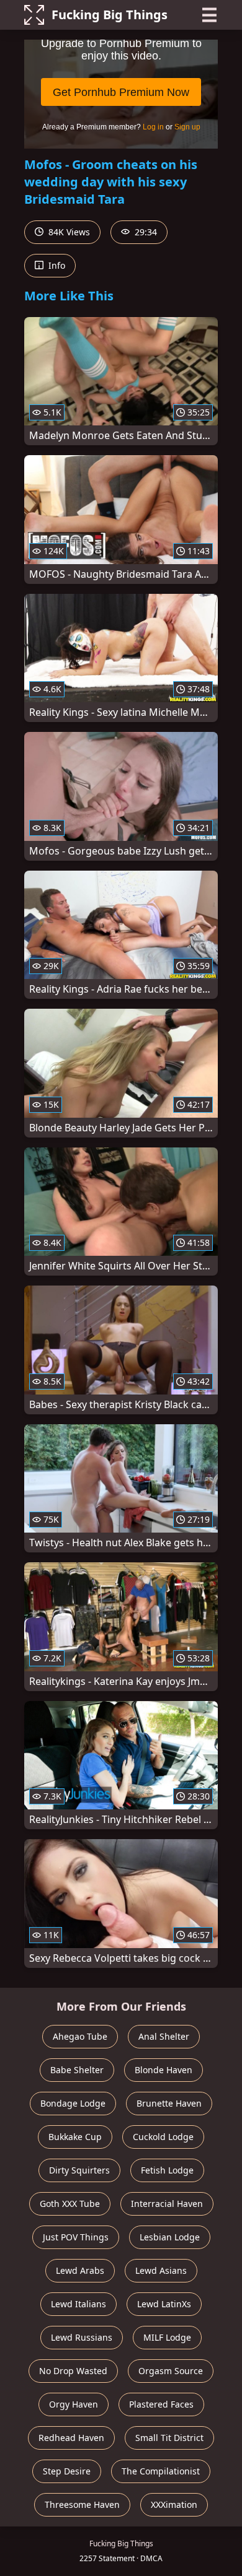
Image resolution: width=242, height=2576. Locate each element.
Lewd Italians (78, 2304)
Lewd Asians (161, 2270)
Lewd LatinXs (164, 2304)
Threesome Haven (82, 2504)
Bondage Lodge (73, 2103)
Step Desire (67, 2471)
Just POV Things (76, 2237)
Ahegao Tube (80, 2036)
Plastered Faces (161, 2404)
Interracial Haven (167, 2204)
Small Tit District (169, 2438)
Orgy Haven (74, 2404)
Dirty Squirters (79, 2170)
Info (56, 265)
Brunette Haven (169, 2103)
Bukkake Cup (75, 2137)
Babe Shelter (77, 2070)
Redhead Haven (71, 2438)
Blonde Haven (164, 2070)
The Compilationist (161, 2471)
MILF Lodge (167, 2337)
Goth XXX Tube (70, 2204)
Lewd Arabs (80, 2270)
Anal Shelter (164, 2036)
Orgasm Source (171, 2371)
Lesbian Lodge (170, 2237)
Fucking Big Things (110, 15)
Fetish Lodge (167, 2170)
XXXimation (174, 2504)
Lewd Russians (82, 2337)
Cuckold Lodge (163, 2137)
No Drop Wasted (73, 2371)
